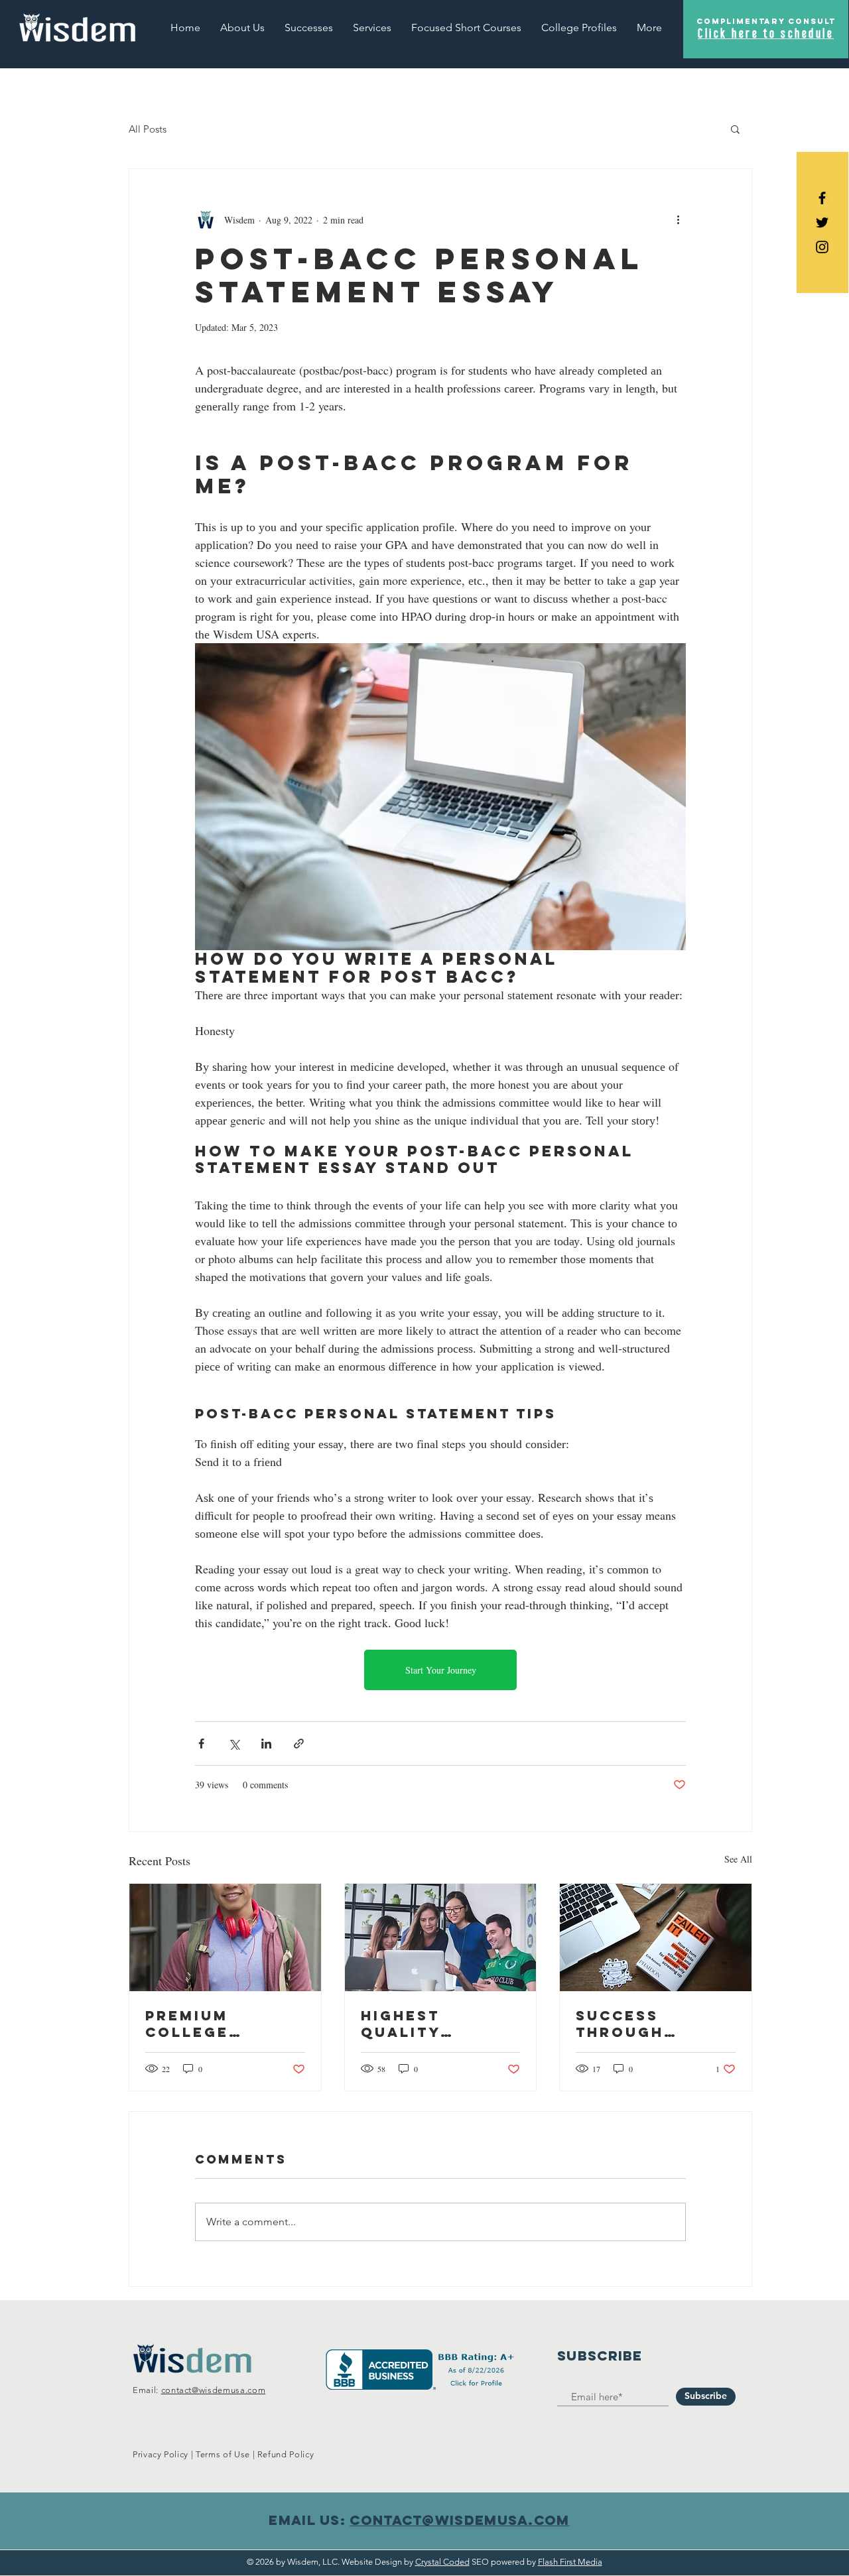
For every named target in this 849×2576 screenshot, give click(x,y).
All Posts (148, 129)
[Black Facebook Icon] (822, 198)
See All (738, 1859)
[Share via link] (299, 1744)
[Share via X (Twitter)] (234, 1744)
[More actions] (678, 219)
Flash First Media (570, 2562)
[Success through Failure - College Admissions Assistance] (656, 1937)
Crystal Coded (442, 2562)
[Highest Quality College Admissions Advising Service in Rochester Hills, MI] (441, 1937)
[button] (579, 28)
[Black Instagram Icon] (822, 247)
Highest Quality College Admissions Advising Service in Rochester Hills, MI (418, 2024)
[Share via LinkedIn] (266, 1744)
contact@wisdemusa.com (214, 2390)
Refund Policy (286, 2454)
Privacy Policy (161, 2454)
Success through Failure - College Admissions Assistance (632, 2024)
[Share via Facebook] (201, 1744)
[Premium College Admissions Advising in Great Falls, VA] (225, 1937)
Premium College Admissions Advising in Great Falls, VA (223, 2024)
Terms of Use (223, 2454)
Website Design (372, 2562)
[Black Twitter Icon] (822, 222)
